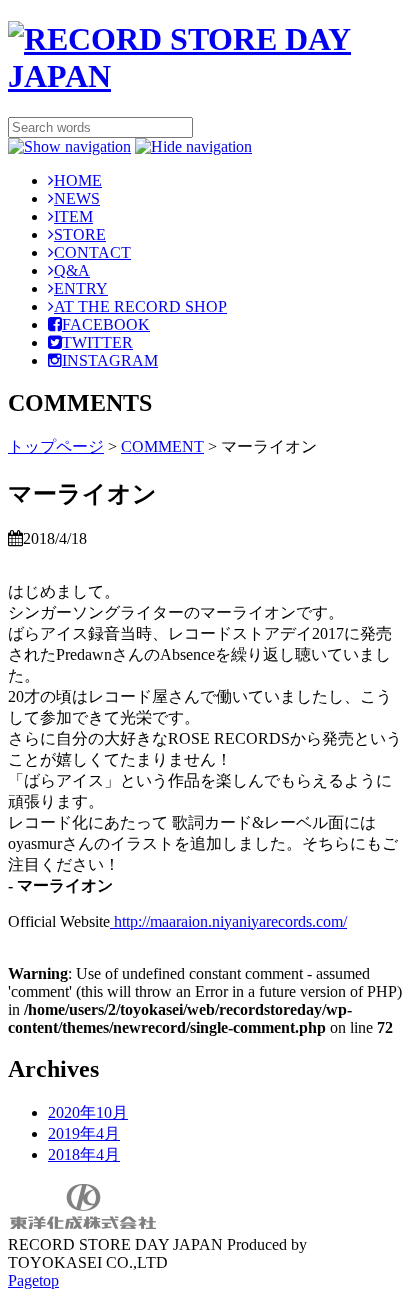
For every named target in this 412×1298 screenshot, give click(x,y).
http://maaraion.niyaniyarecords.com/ (228, 921)
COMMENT (162, 446)
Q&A (72, 270)
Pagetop (33, 1280)
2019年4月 (84, 1133)
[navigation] (69, 146)
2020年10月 (88, 1112)
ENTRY (81, 288)
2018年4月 (84, 1154)
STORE (80, 234)
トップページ (56, 446)
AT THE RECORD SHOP (140, 306)
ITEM (73, 216)
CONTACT (92, 252)
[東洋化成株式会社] (83, 1226)
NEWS (77, 198)
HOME (78, 180)
